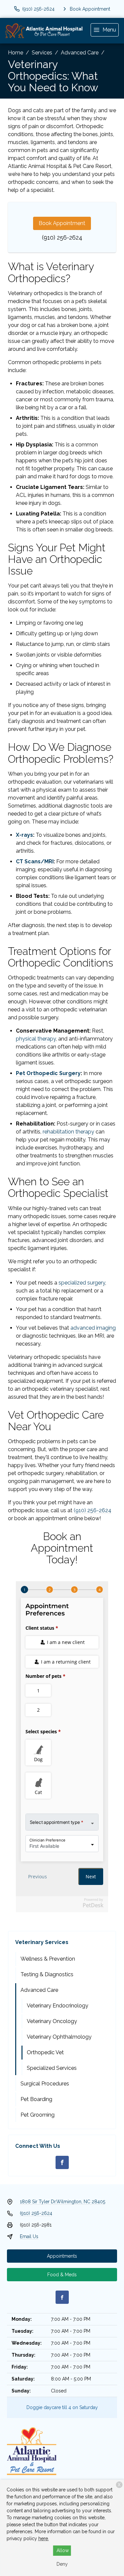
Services (42, 53)
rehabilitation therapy (68, 1132)
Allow (63, 2550)
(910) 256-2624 (62, 237)
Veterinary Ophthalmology (59, 2037)
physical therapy (36, 1039)
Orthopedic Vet (45, 2052)
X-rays (24, 835)
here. (44, 2538)
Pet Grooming (38, 2115)
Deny (62, 2564)
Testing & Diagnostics (47, 1974)
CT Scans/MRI (35, 861)
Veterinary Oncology (52, 2021)
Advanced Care (80, 53)
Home (16, 53)
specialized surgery (82, 1283)
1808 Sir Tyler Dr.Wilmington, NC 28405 (62, 2202)
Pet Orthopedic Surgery (48, 1073)
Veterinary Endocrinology (58, 2006)
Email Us (29, 2236)
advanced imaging (93, 1328)
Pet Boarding (36, 2099)
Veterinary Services (42, 1942)
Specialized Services (52, 2068)
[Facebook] (62, 2162)
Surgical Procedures (45, 2084)
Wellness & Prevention (48, 1959)
